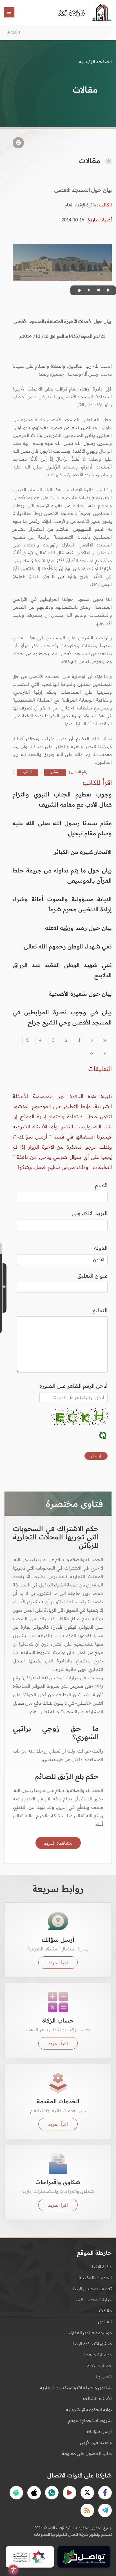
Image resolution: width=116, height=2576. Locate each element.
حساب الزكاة (100, 2365)
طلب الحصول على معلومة (87, 2453)
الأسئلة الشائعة (97, 2398)
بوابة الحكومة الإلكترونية (89, 2409)
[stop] (98, 290)
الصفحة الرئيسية (95, 61)
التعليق (100, 1310)
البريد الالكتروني (90, 1213)
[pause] (88, 290)
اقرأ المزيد (58, 1963)
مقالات (105, 2311)
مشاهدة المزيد (58, 1843)
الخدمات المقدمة (95, 2278)
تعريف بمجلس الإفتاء (92, 2289)
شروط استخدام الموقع (90, 2420)
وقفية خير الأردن (96, 2442)
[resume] (79, 290)
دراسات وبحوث (97, 2354)
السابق (55, 772)
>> (92, 1053)
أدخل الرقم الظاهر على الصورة (73, 1386)
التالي (27, 772)
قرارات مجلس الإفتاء (92, 2300)
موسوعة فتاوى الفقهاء (90, 2332)
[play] (108, 290)
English (13, 32)
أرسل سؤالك (99, 2431)
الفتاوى (105, 2321)
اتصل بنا (104, 2376)
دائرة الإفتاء (101, 2267)
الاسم (101, 1185)
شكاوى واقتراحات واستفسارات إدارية (76, 2387)
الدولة (101, 1248)
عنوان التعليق (92, 1276)
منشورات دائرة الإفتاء (92, 2343)
